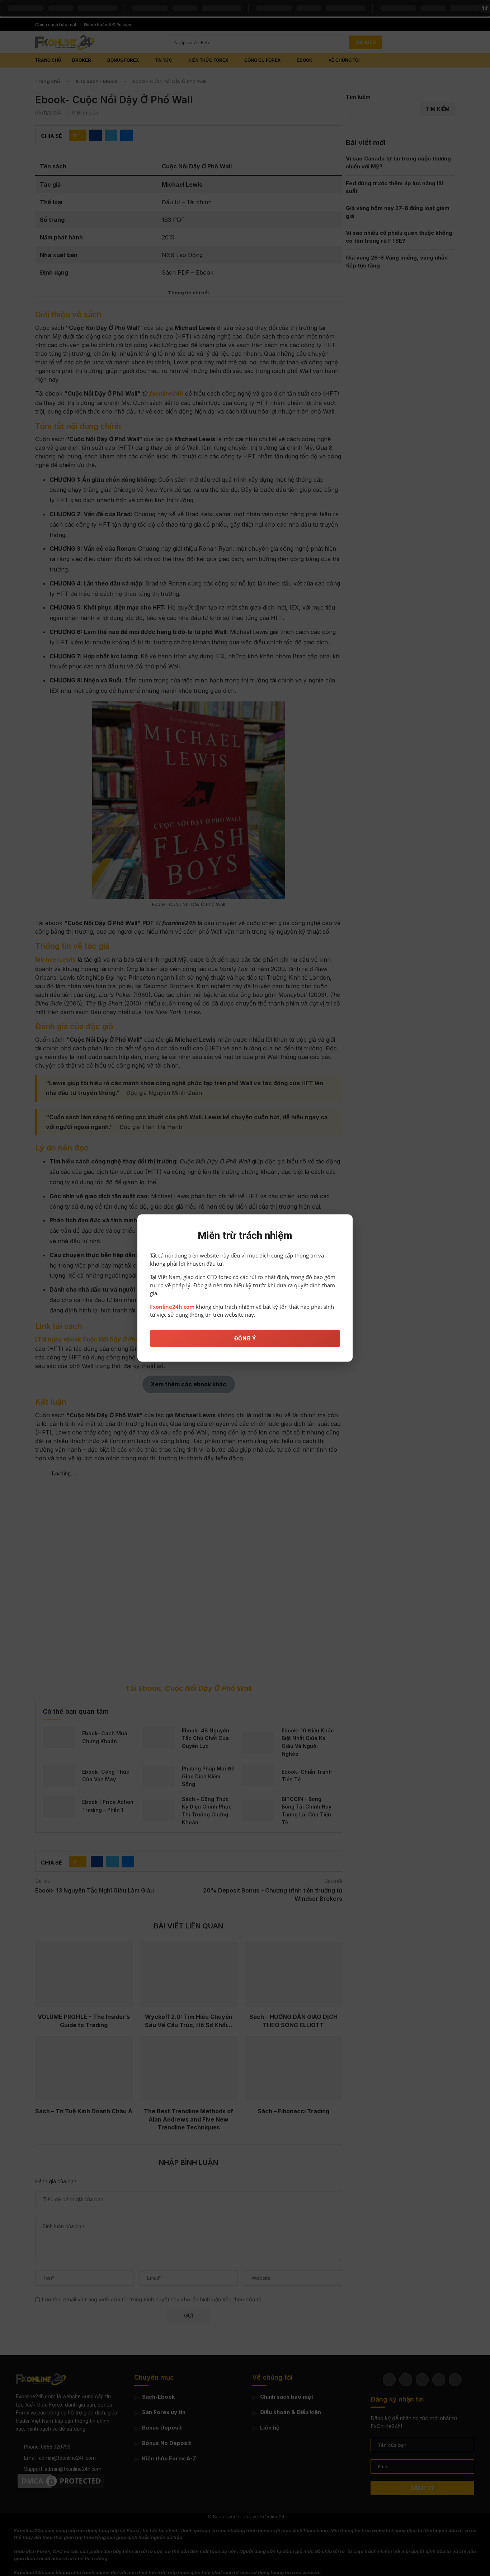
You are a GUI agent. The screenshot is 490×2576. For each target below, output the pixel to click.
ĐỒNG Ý (245, 1338)
